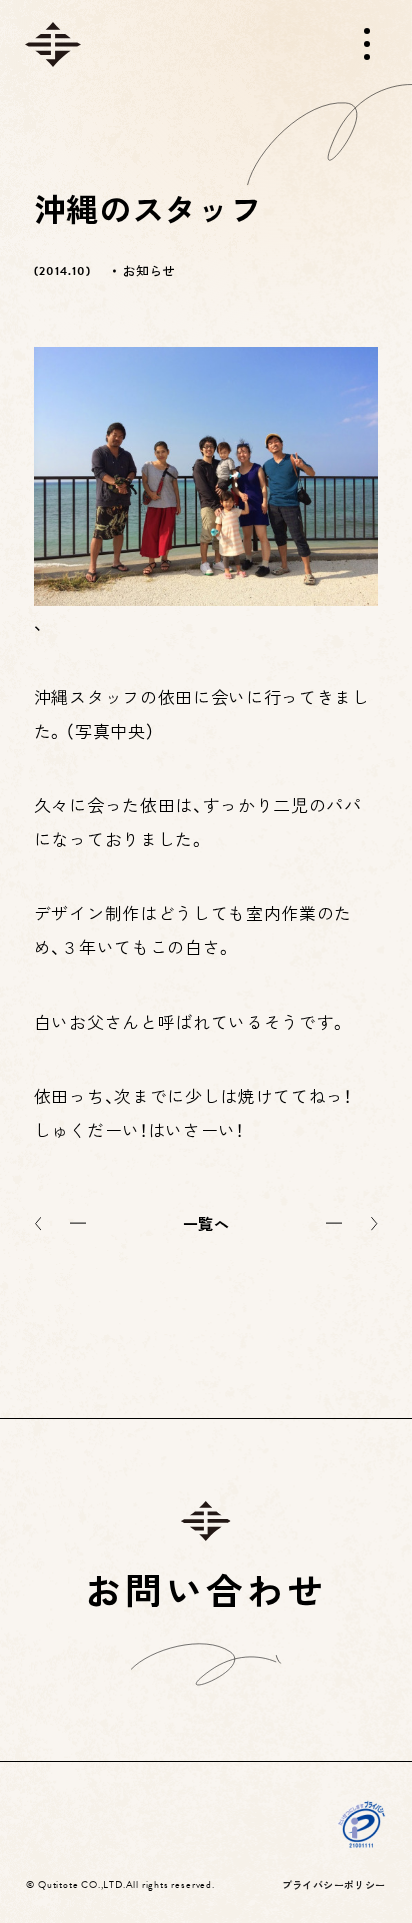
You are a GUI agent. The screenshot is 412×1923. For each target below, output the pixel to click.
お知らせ (148, 270)
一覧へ (206, 1223)
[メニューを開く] (367, 44)
